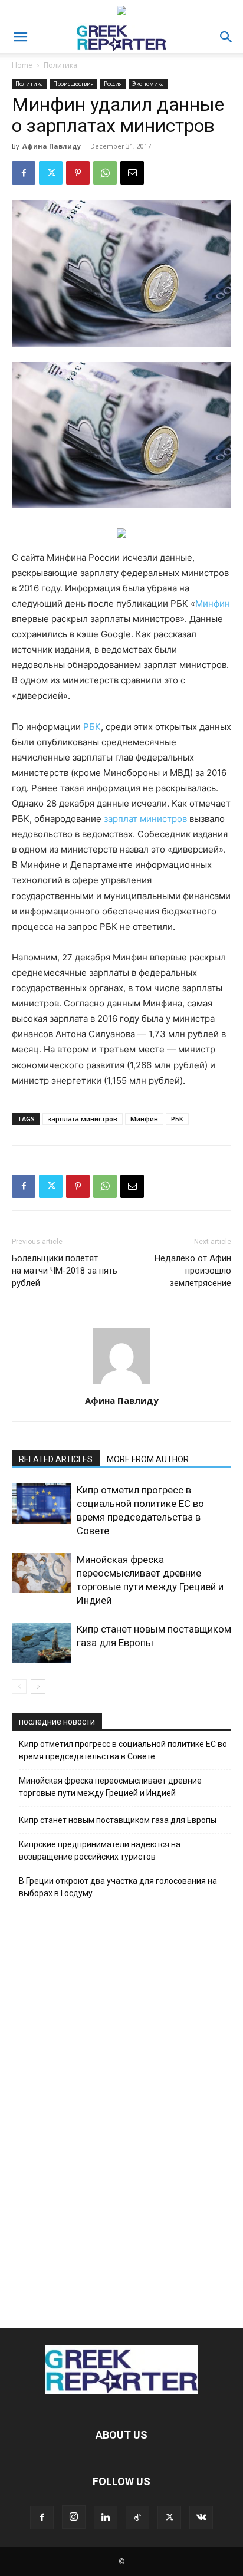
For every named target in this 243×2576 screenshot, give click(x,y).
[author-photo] (121, 1384)
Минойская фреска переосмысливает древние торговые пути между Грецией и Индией (110, 1787)
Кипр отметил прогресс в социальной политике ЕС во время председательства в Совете (123, 1750)
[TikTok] (137, 2518)
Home (22, 65)
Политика (60, 65)
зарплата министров (83, 1119)
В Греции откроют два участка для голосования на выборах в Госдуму (118, 1887)
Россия (113, 84)
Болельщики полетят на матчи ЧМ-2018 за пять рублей (65, 1271)
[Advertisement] (121, 2110)
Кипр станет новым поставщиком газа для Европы (118, 1820)
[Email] (132, 173)
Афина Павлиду (52, 146)
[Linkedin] (106, 2518)
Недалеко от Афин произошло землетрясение (193, 1271)
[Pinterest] (78, 173)
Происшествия (73, 84)
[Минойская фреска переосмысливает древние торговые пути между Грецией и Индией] (41, 1573)
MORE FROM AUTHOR (148, 1459)
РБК (92, 727)
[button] (20, 37)
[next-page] (38, 1687)
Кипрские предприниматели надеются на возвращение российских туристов (100, 1850)
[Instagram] (74, 2517)
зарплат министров (145, 819)
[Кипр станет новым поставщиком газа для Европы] (41, 1643)
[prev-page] (19, 1687)
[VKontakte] (201, 2518)
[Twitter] (51, 173)
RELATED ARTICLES (56, 1459)
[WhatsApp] (105, 173)
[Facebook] (24, 173)
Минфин (213, 603)
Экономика (148, 84)
